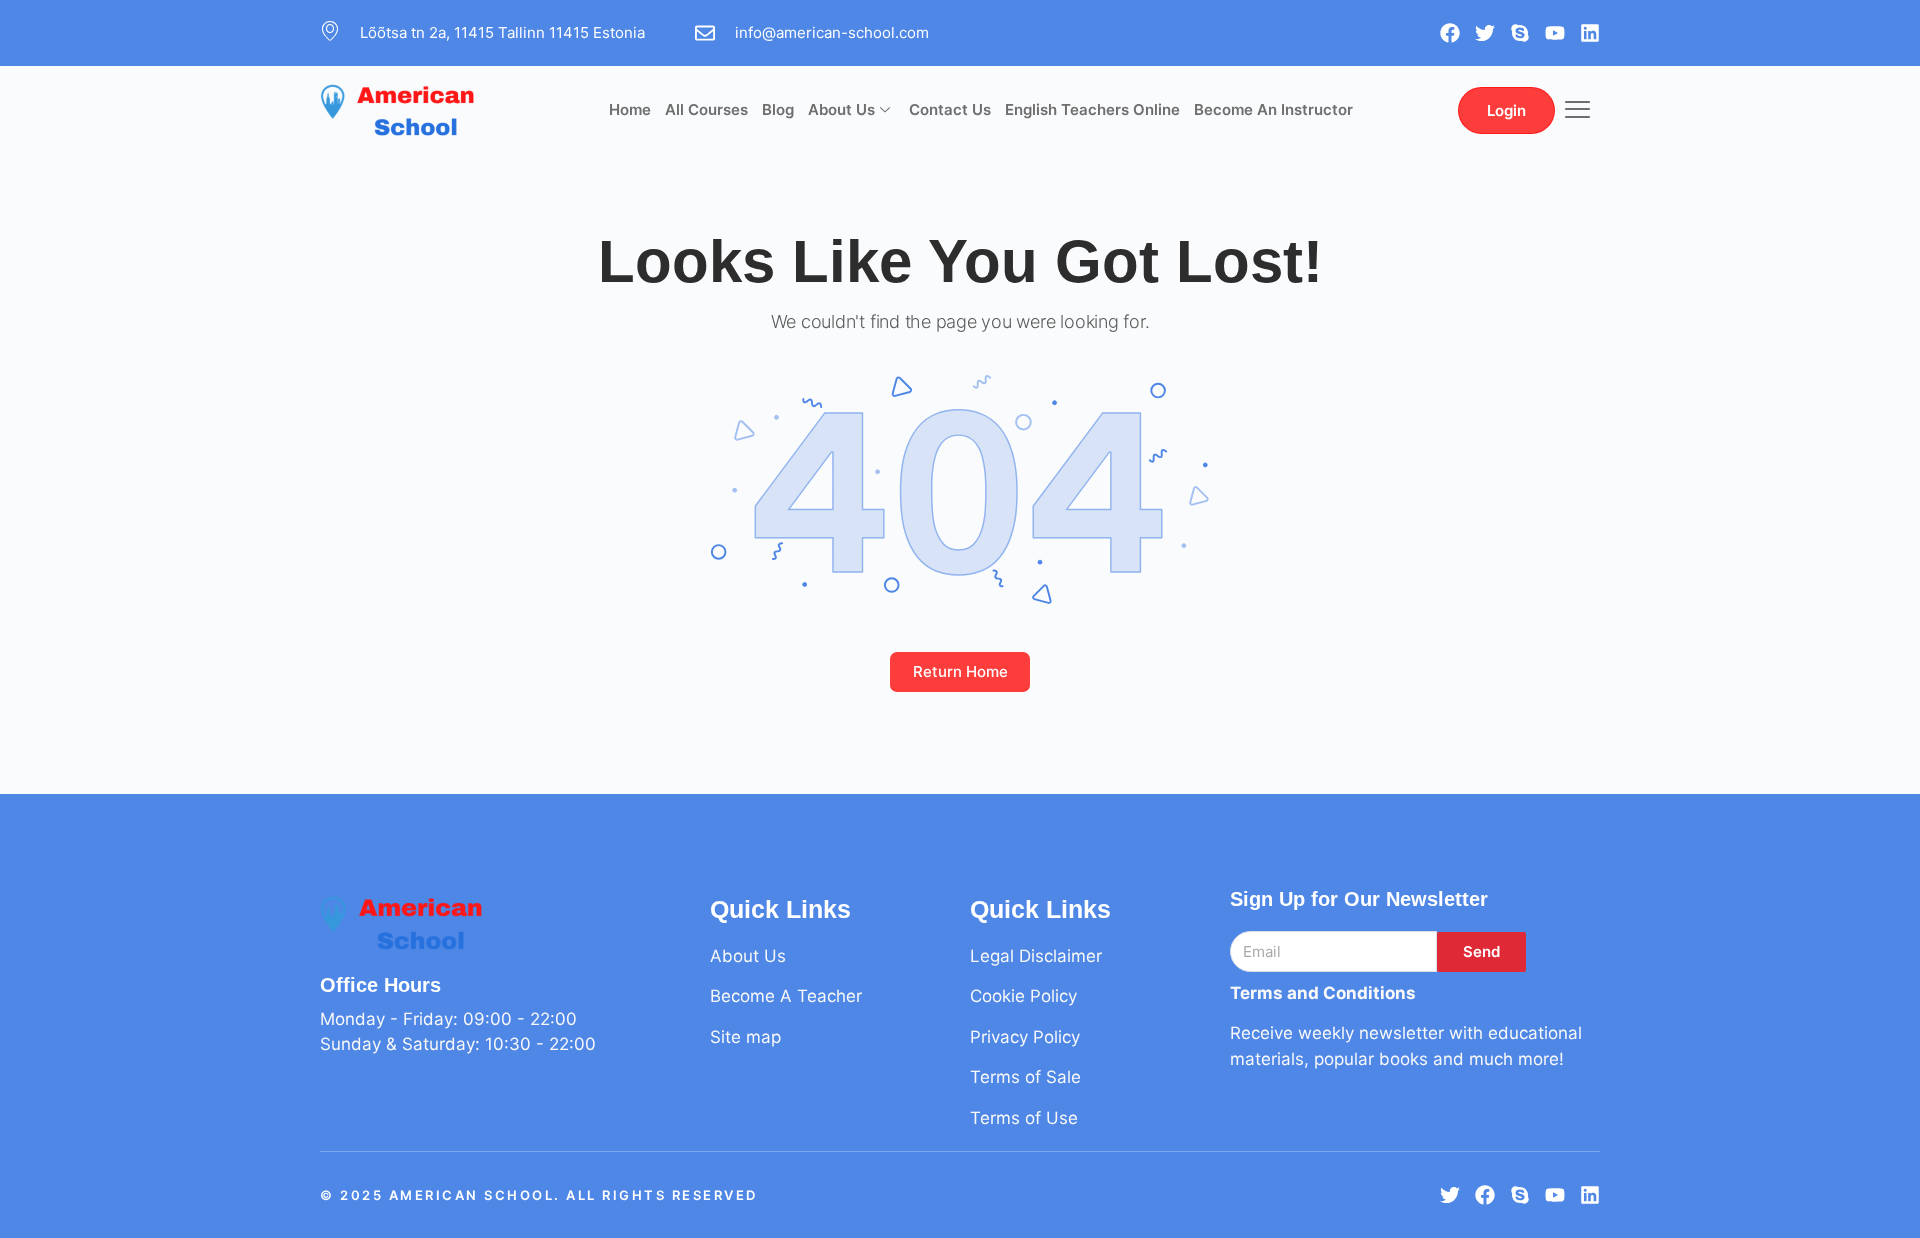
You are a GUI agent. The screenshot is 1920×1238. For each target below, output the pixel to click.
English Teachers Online (1092, 109)
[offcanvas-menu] (1577, 110)
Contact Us (950, 109)
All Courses (706, 109)
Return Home (960, 671)
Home (630, 109)
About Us (841, 109)
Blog (778, 109)
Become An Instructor (1273, 109)
